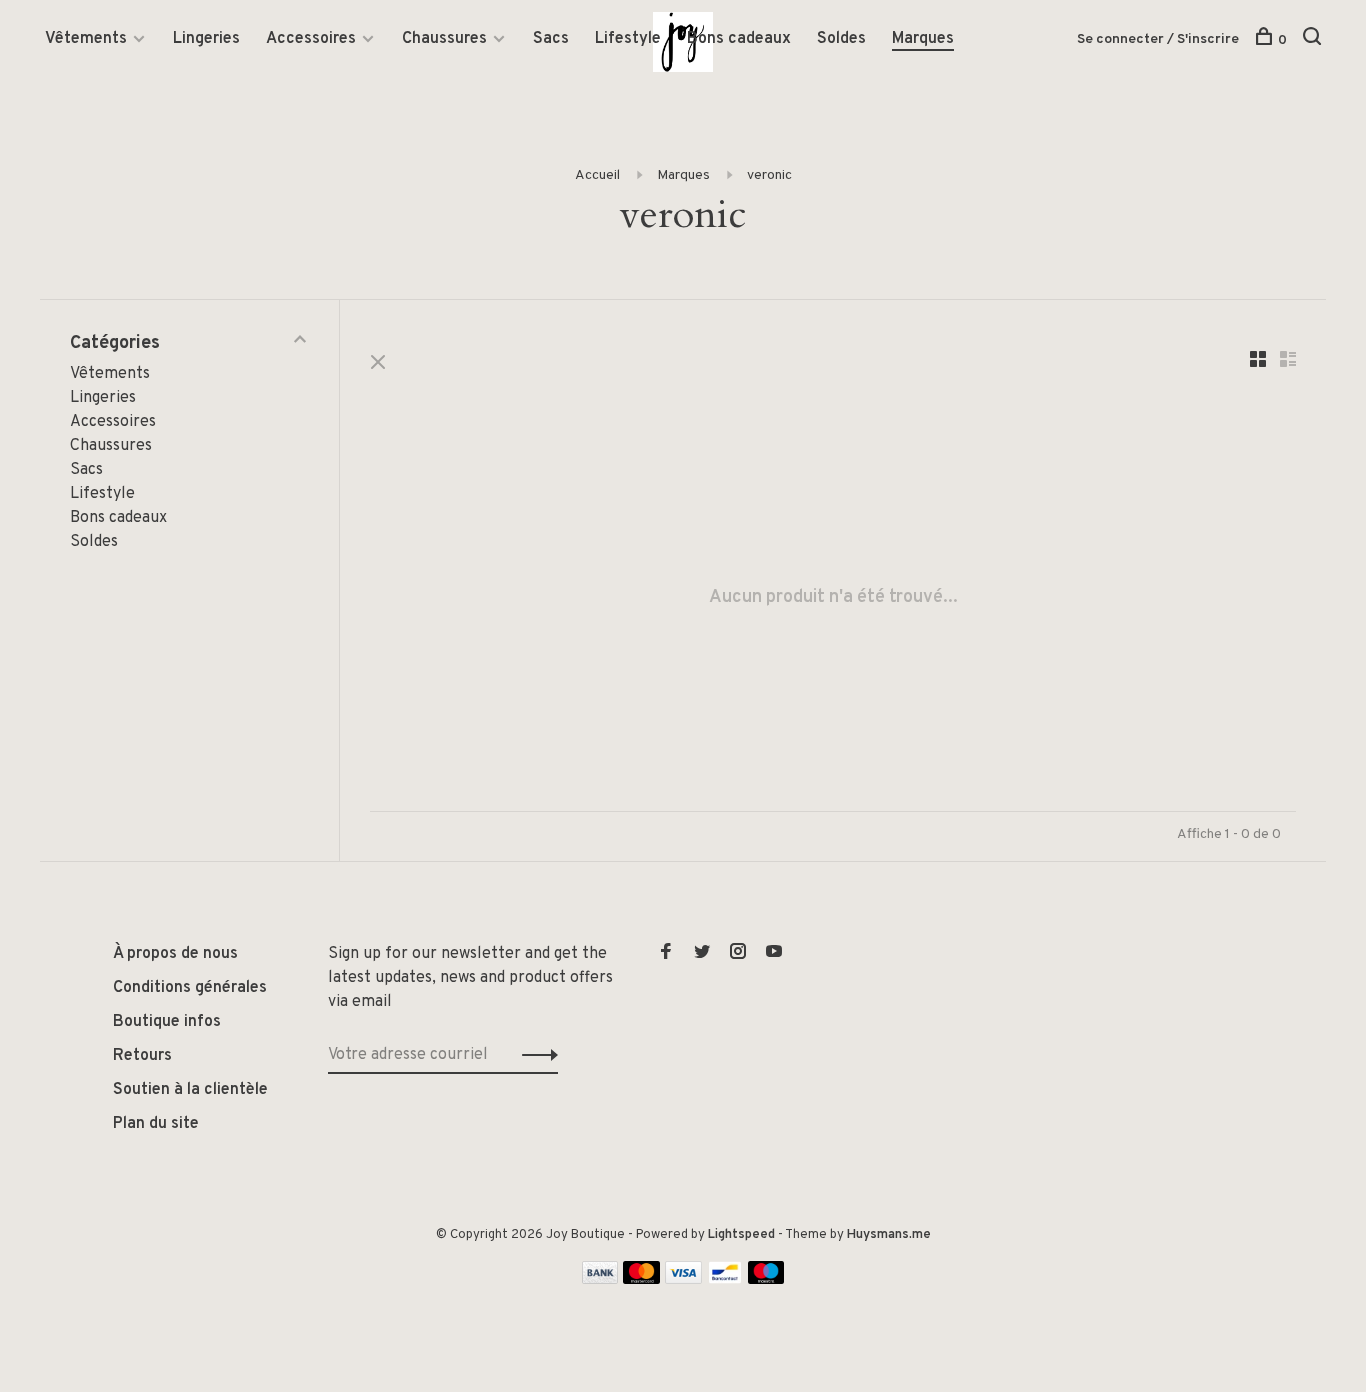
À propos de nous (175, 954)
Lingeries (206, 39)
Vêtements (86, 39)
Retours (142, 1056)
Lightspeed (741, 1235)
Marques (923, 39)
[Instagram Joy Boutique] (738, 954)
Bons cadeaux (739, 39)
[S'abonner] (534, 1055)
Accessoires (311, 39)
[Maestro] (766, 1280)
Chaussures (444, 39)
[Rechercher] (1314, 40)
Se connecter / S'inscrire (1158, 39)
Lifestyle (628, 39)
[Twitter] (702, 954)
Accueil (597, 175)
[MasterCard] (641, 1280)
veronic (769, 175)
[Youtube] (774, 954)
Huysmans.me (889, 1235)
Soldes (841, 39)
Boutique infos (167, 1022)
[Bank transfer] (600, 1280)
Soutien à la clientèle (190, 1090)
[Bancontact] (725, 1280)
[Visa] (683, 1280)
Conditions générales (190, 988)
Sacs (551, 39)
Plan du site (156, 1124)
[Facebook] (666, 954)
